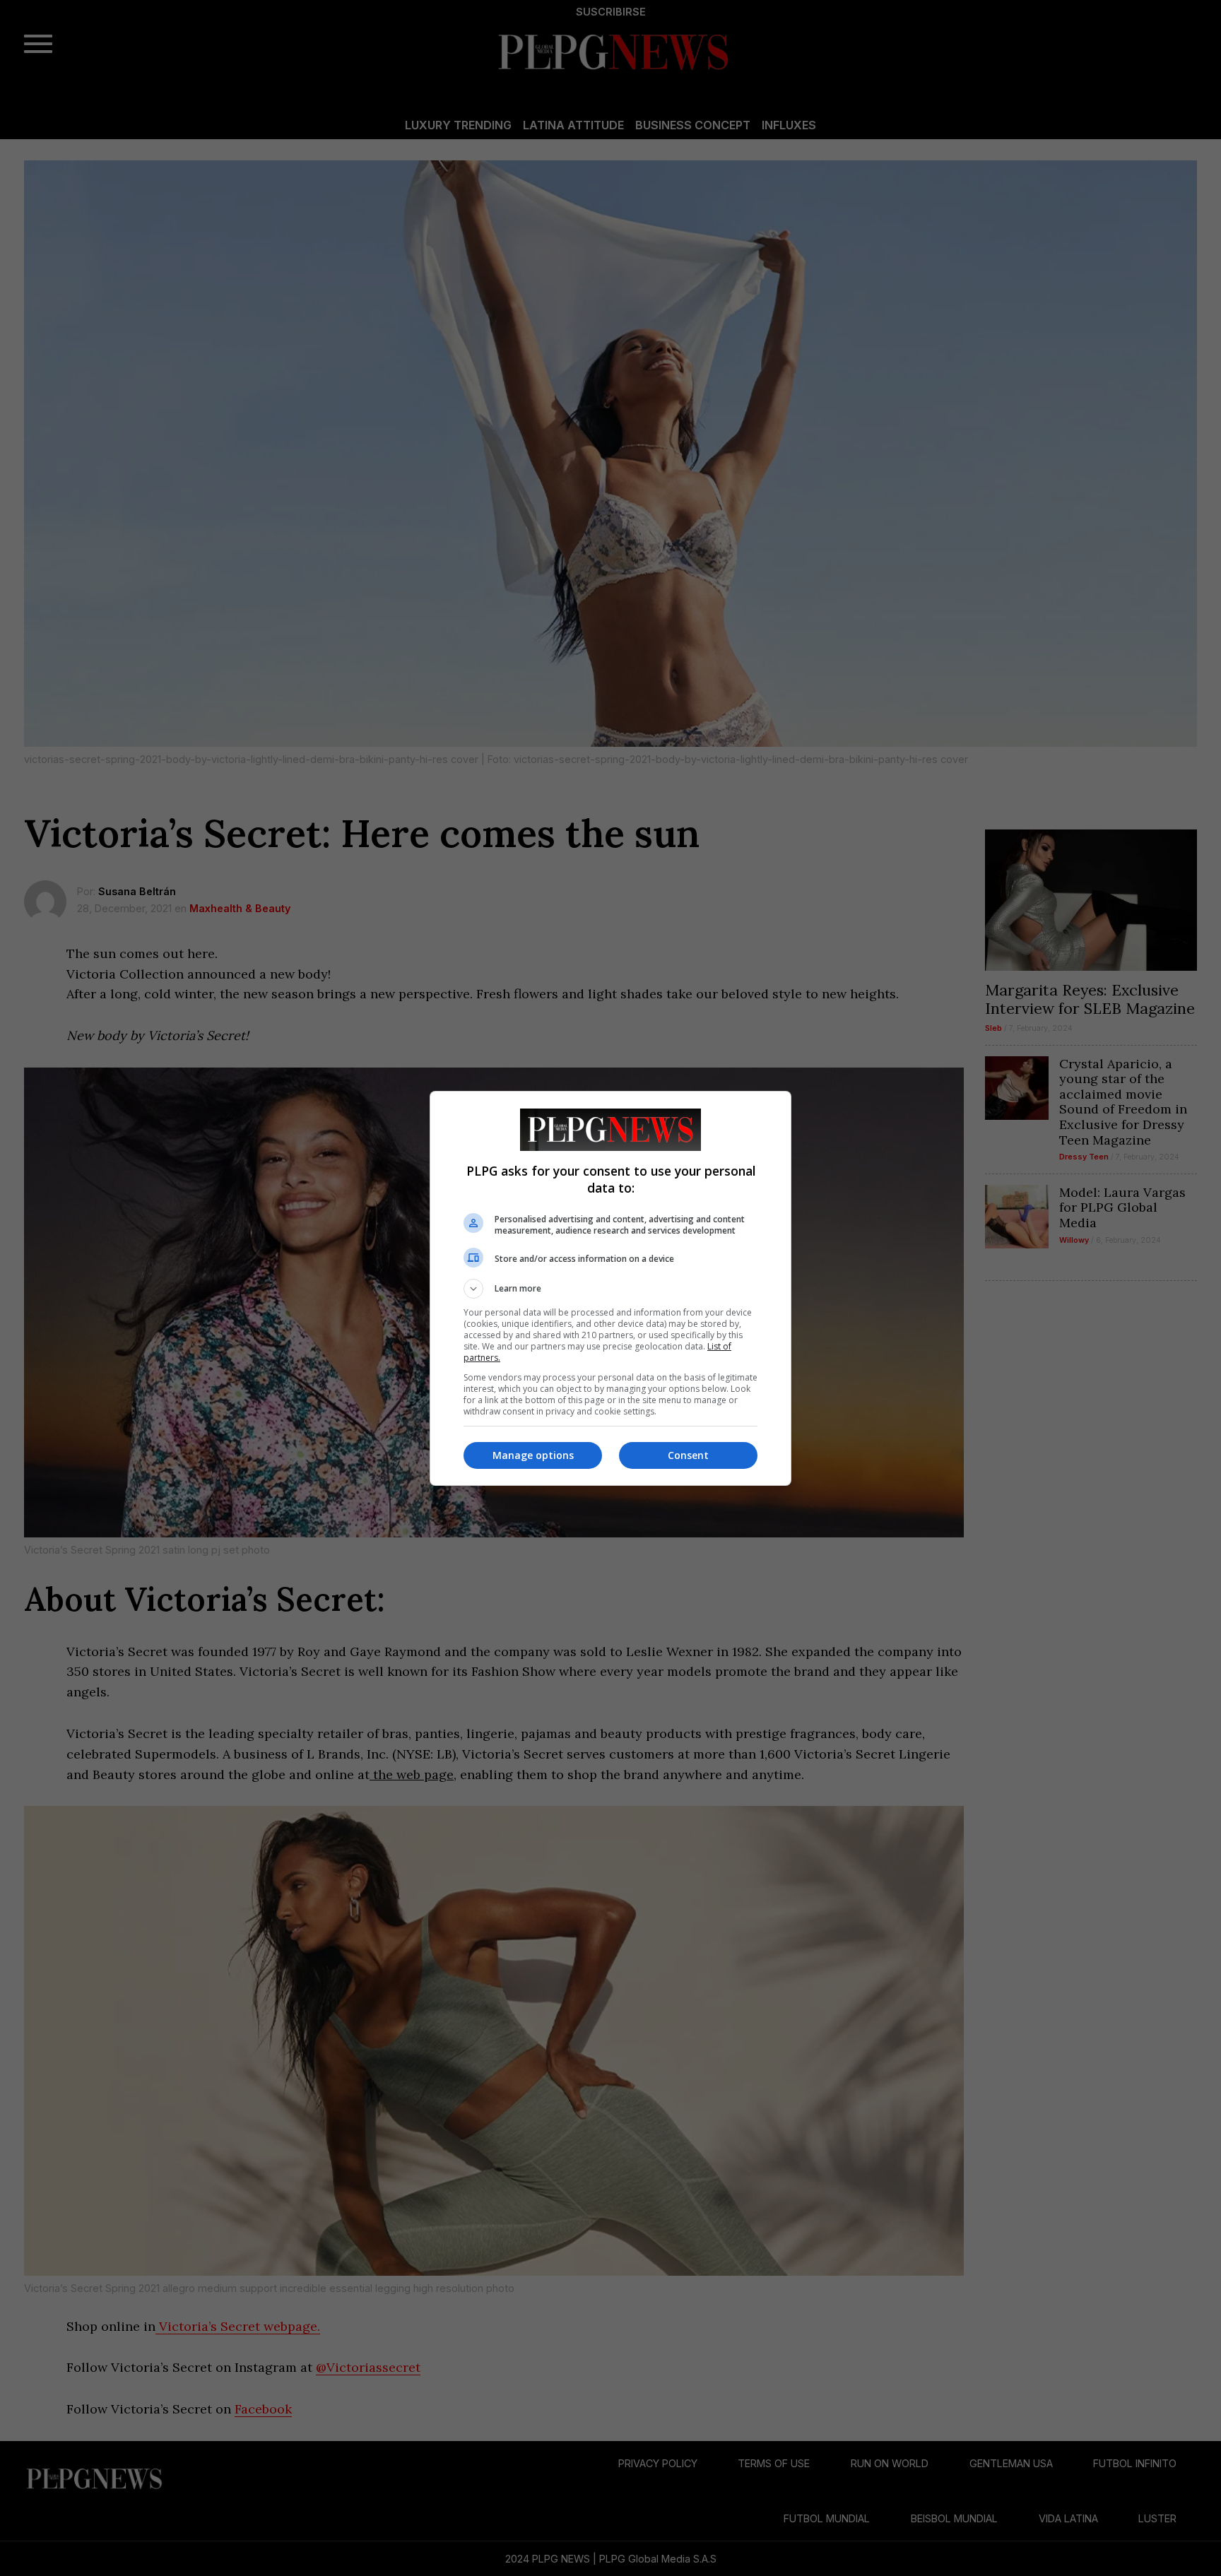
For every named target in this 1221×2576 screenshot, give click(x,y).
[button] (610, 1289)
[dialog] (610, 1288)
